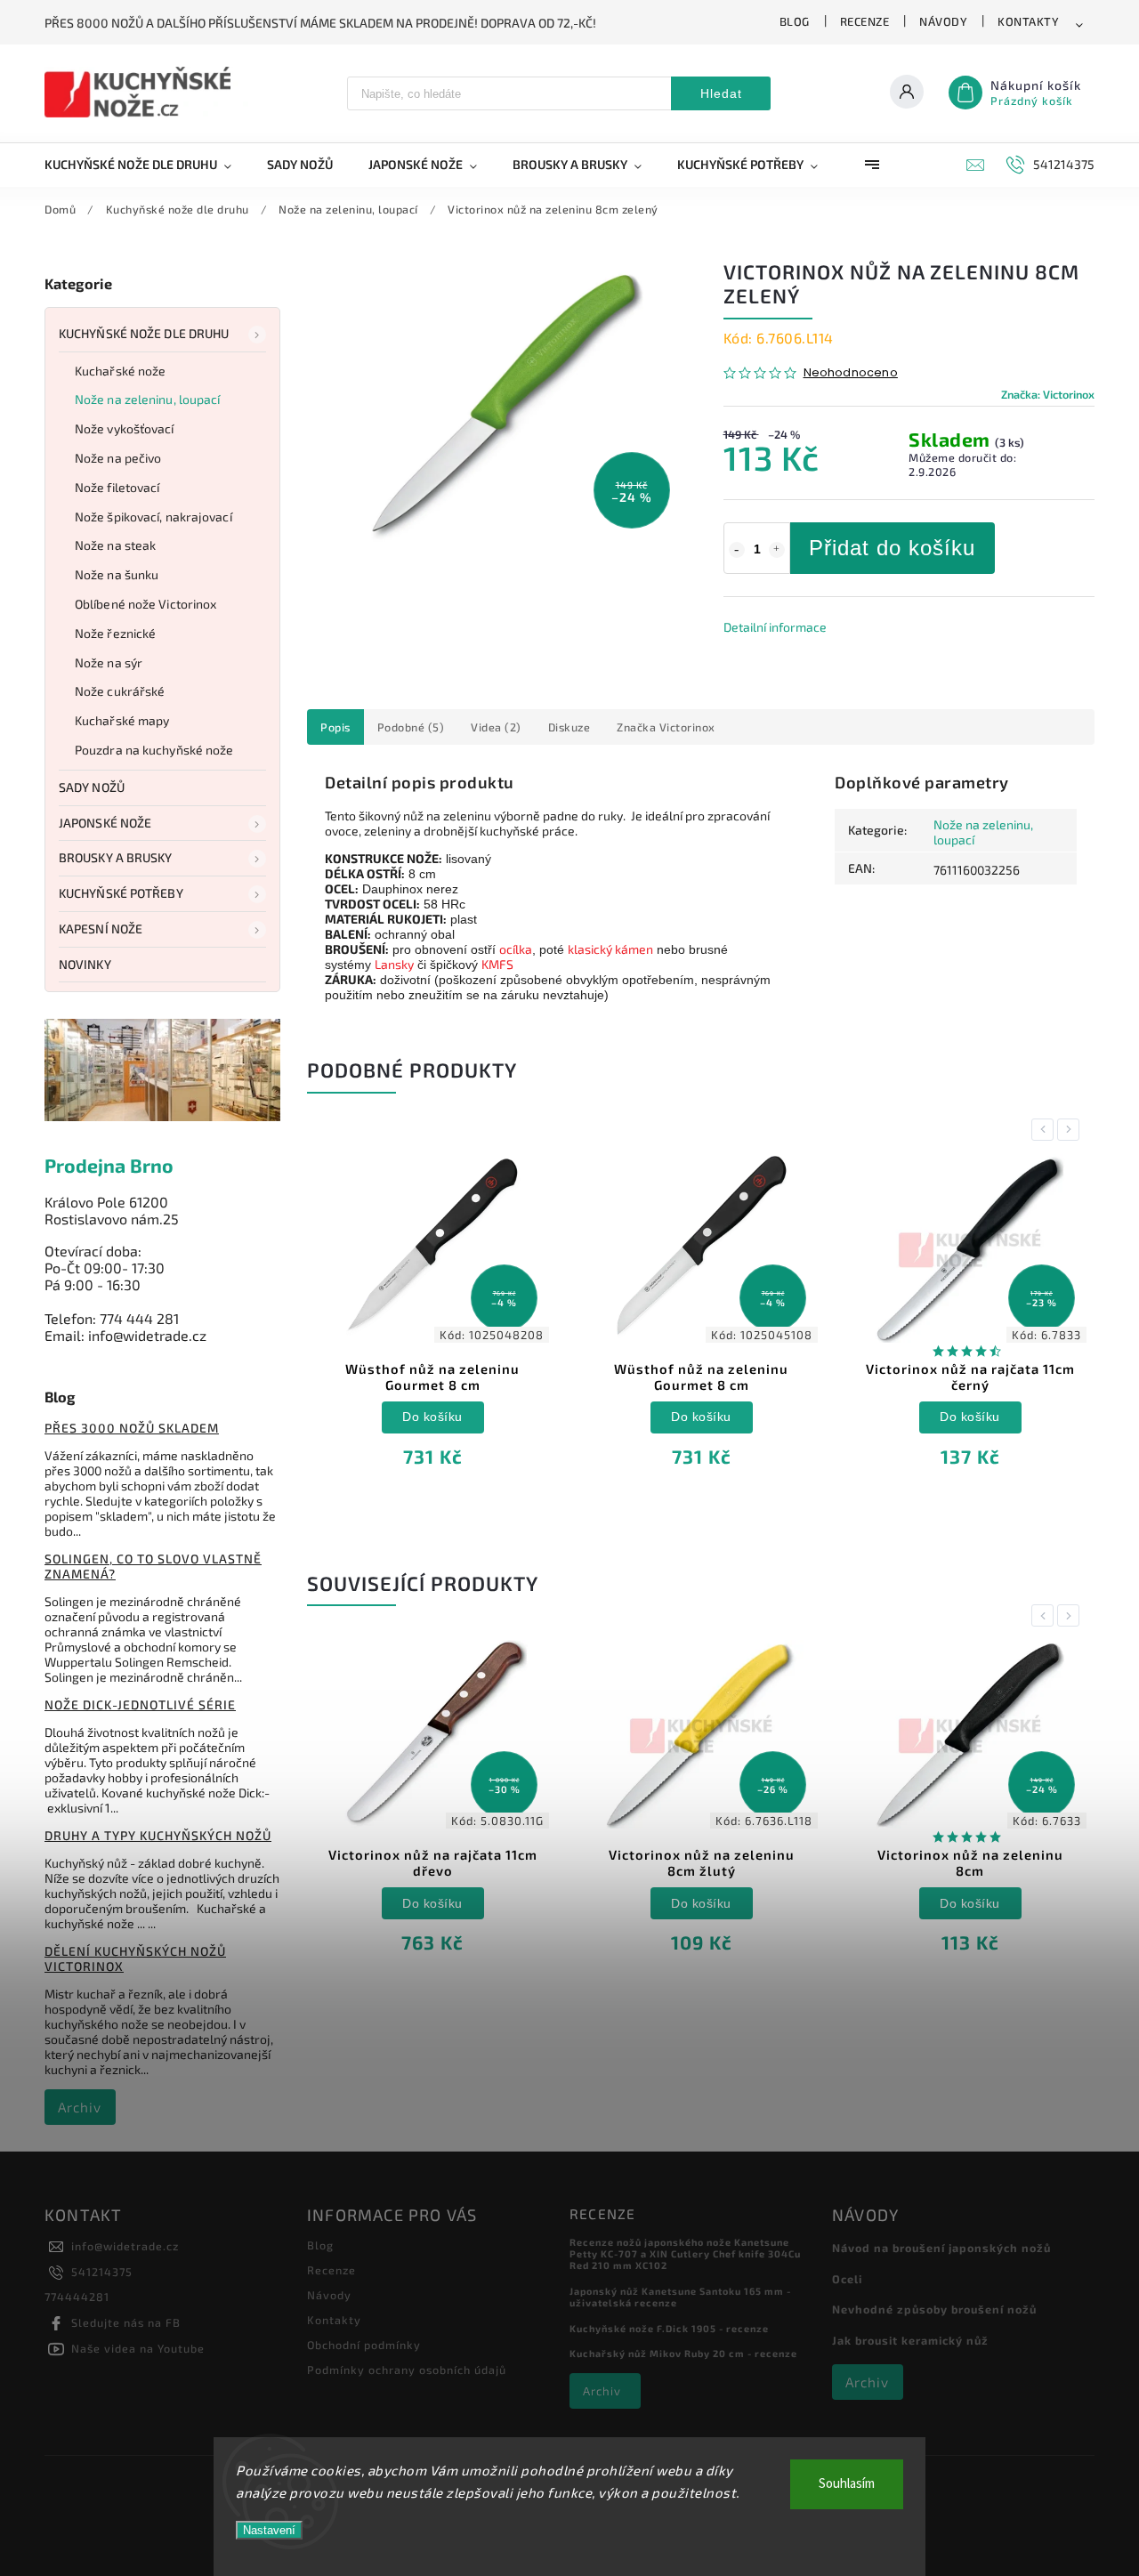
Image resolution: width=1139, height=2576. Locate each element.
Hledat (721, 93)
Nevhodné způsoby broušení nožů (934, 2309)
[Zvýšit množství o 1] (777, 550)
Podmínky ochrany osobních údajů (407, 2370)
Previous (1046, 1130)
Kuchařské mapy (122, 720)
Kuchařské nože (120, 371)
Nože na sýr (109, 662)
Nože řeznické (115, 633)
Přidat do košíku (892, 548)
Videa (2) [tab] (496, 727)
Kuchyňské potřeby (121, 893)
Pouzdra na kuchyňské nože (154, 750)
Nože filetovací (117, 487)
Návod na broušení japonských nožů (941, 2248)
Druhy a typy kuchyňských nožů (158, 1835)
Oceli (847, 2279)
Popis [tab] (335, 727)
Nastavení (269, 2530)
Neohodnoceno (851, 373)
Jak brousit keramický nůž (910, 2340)
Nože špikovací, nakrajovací (153, 517)
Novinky (85, 964)
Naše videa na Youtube (138, 2348)
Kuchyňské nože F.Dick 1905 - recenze (669, 2328)
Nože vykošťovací (125, 428)
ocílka (516, 949)
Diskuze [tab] (569, 727)
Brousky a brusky (116, 857)
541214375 (102, 2272)
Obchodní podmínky (364, 2345)
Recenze (865, 21)
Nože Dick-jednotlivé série (140, 1704)
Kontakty (1028, 21)
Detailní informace (775, 627)
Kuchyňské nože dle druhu (144, 333)
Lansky (394, 964)
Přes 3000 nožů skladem (132, 1428)
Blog (795, 21)
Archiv (80, 2107)
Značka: (1048, 394)
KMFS (497, 964)
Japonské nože (105, 823)
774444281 (77, 2297)
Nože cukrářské (120, 691)
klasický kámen (610, 949)
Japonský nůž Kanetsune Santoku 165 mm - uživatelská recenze (680, 2297)
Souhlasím (847, 2484)
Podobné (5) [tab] (411, 727)
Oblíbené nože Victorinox (145, 604)
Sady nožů (92, 787)
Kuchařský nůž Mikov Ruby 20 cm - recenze (683, 2353)
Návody (943, 21)
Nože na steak (115, 545)
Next (1071, 1130)
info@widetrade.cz (125, 2246)
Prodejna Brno (109, 1165)
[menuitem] (147, 165)
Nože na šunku (117, 574)
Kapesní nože (101, 929)
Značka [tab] (666, 727)
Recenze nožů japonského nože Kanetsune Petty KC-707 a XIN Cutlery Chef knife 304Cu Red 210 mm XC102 (685, 2253)
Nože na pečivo (118, 458)
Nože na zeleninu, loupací (148, 399)
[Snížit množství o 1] (737, 550)
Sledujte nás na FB (126, 2322)
